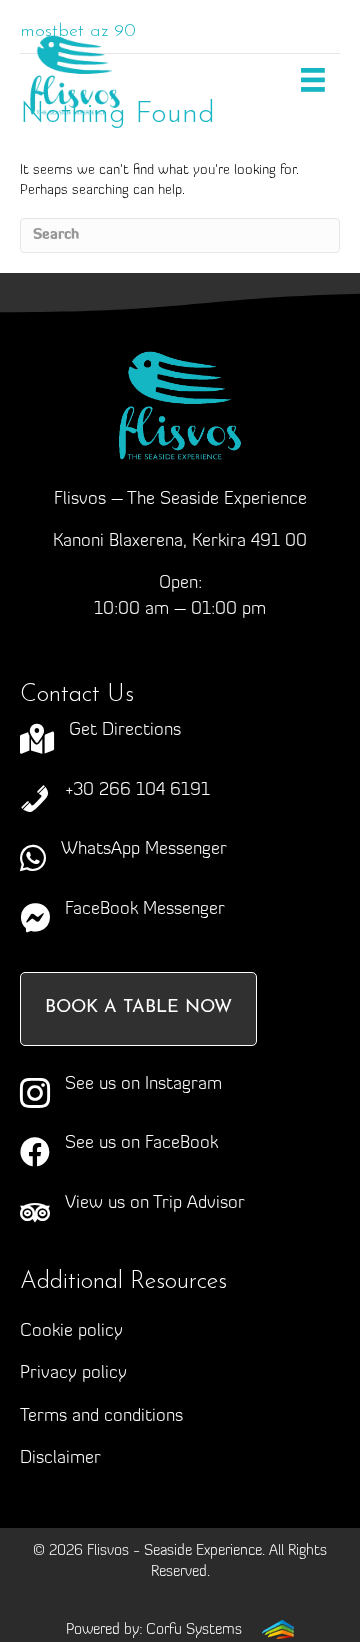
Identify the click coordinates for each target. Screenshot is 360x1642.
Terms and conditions (101, 1417)
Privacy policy (73, 1374)
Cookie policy (71, 1332)
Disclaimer (60, 1459)
